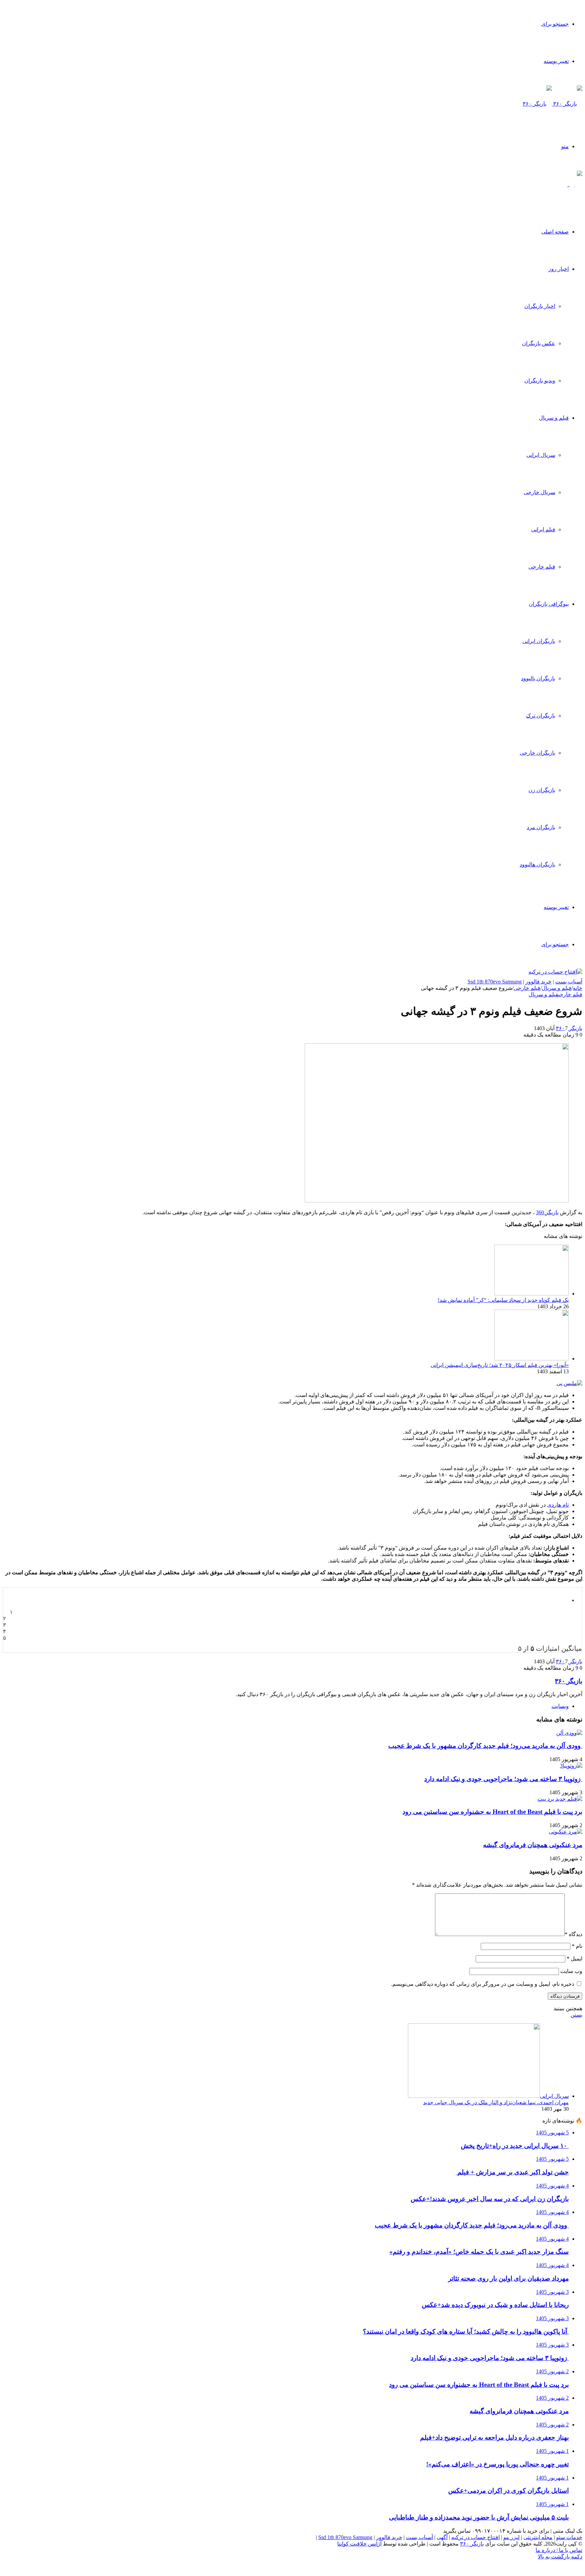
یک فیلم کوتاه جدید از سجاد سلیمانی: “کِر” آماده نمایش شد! (503, 1300)
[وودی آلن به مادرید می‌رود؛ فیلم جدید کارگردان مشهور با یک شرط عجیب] (569, 1733)
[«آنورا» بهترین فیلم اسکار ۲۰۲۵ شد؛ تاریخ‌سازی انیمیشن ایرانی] (532, 1359)
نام (577, 1946)
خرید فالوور (538, 982)
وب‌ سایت (571, 1971)
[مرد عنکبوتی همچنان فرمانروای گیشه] (566, 1832)
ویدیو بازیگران (540, 381)
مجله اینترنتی (538, 2537)
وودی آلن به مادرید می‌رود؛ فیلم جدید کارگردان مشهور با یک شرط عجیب (485, 1746)
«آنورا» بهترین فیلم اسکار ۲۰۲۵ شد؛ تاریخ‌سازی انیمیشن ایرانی (500, 1365)
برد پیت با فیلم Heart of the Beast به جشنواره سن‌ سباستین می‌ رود (492, 1812)
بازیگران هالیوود (537, 864)
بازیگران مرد (541, 827)
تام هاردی (558, 1505)
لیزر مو (512, 2537)
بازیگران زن (542, 790)
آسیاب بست (569, 982)
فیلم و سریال (554, 418)
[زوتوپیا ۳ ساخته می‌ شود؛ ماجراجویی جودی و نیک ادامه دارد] (571, 1766)
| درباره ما (547, 2550)
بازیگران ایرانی (539, 641)
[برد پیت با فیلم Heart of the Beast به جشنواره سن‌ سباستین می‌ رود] (560, 1799)
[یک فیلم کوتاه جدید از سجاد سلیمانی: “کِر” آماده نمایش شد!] (532, 1294)
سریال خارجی (539, 492)
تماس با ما (570, 2550)
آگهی (442, 2537)
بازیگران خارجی (537, 753)
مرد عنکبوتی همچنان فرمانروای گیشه (533, 1845)
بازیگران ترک (541, 716)
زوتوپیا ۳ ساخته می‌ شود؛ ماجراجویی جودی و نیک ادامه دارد (503, 1779)
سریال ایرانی (541, 455)
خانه (578, 988)
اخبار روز (559, 269)
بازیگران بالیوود (538, 678)
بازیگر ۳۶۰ (569, 1028)
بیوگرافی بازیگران (549, 604)
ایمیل (575, 1959)
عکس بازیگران (539, 343)
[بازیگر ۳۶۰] (552, 104)
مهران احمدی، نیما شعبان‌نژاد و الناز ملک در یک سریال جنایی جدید (496, 2102)
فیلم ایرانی (543, 529)
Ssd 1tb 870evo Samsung (495, 982)
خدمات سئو (569, 2537)
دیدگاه (573, 1934)
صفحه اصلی (555, 232)
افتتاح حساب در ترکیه (475, 2537)
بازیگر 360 (547, 1212)
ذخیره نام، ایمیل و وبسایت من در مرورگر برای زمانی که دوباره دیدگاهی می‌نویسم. (483, 1984)
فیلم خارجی (542, 567)
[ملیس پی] (569, 1383)
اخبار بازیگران (540, 306)
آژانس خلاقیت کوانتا (359, 2544)
